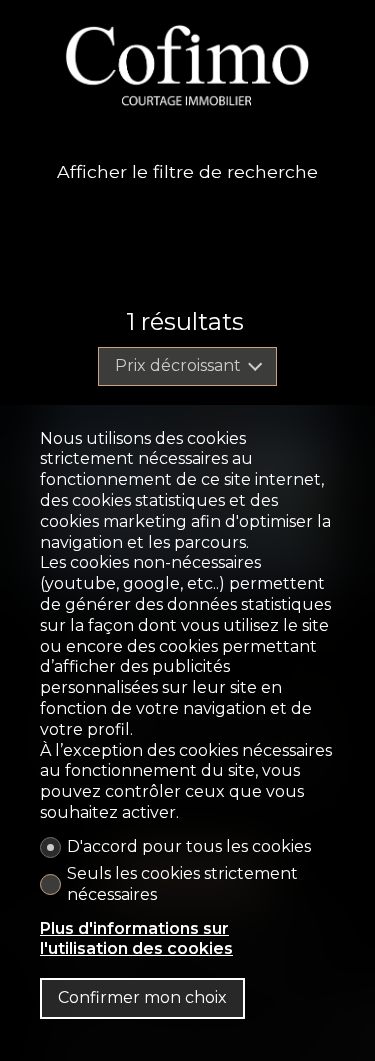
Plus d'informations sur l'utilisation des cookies (136, 939)
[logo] (188, 65)
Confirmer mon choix (142, 997)
